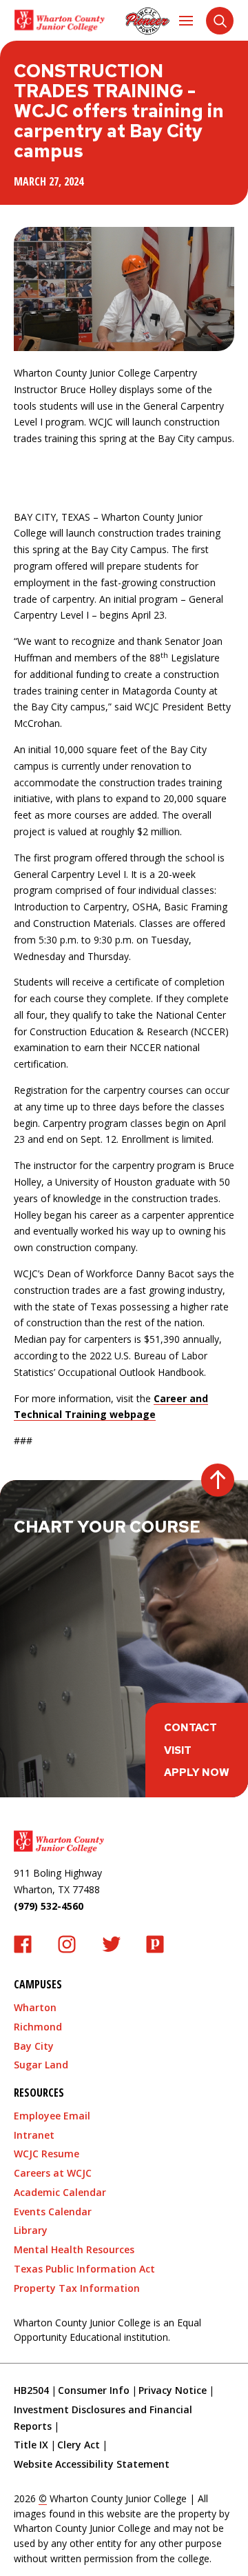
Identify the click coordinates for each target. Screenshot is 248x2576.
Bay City (34, 2046)
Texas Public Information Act (84, 2269)
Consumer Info (94, 2390)
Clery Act (79, 2445)
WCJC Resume (46, 2154)
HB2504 (31, 2390)
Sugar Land (41, 2065)
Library (31, 2230)
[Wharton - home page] (60, 21)
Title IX (31, 2445)
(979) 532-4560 (49, 1906)
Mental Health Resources (74, 2249)
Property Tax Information (77, 2288)
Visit (178, 1750)
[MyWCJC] (147, 21)
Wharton (35, 2007)
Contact (190, 1728)
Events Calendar (53, 2211)
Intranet (34, 2135)
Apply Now (197, 1773)
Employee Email (52, 2116)
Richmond (38, 2027)
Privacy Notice (173, 2390)
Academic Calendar (60, 2192)
